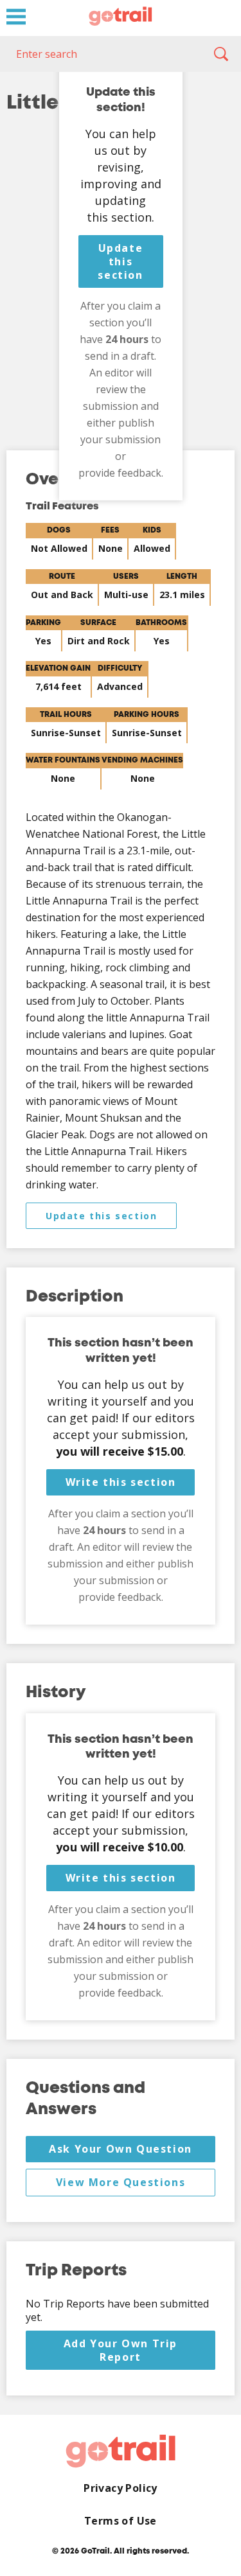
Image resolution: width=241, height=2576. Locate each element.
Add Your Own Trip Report (121, 2350)
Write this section (121, 1482)
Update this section (120, 261)
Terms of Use (121, 2521)
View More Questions (121, 2182)
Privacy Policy (121, 2488)
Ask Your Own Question (121, 2149)
